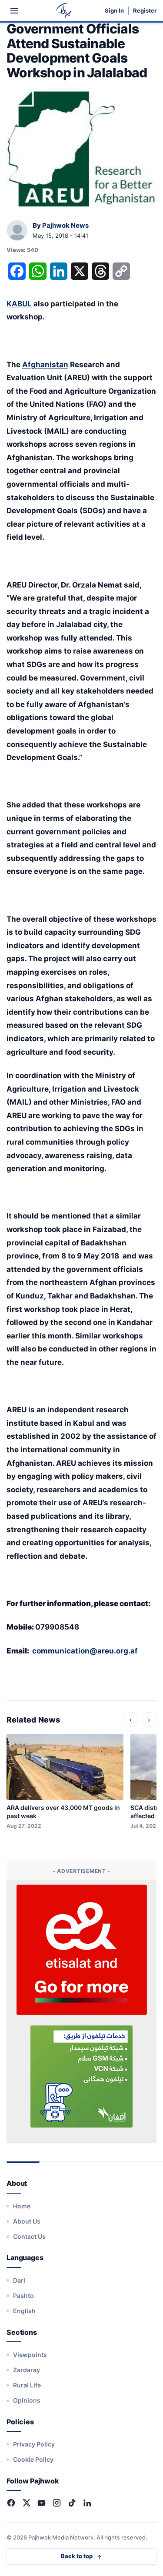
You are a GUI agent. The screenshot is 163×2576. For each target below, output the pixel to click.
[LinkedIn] (87, 2503)
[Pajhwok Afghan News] (64, 11)
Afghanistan (45, 365)
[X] (26, 2503)
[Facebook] (11, 2503)
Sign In (114, 11)
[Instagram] (57, 2503)
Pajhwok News (65, 225)
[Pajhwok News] (17, 231)
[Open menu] (14, 11)
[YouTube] (42, 2503)
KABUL (19, 304)
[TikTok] (72, 2503)
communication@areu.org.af (85, 1651)
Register (145, 11)
